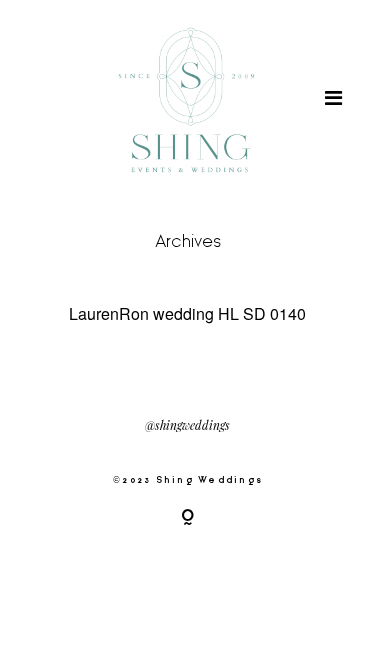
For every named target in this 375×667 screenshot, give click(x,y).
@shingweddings (187, 426)
